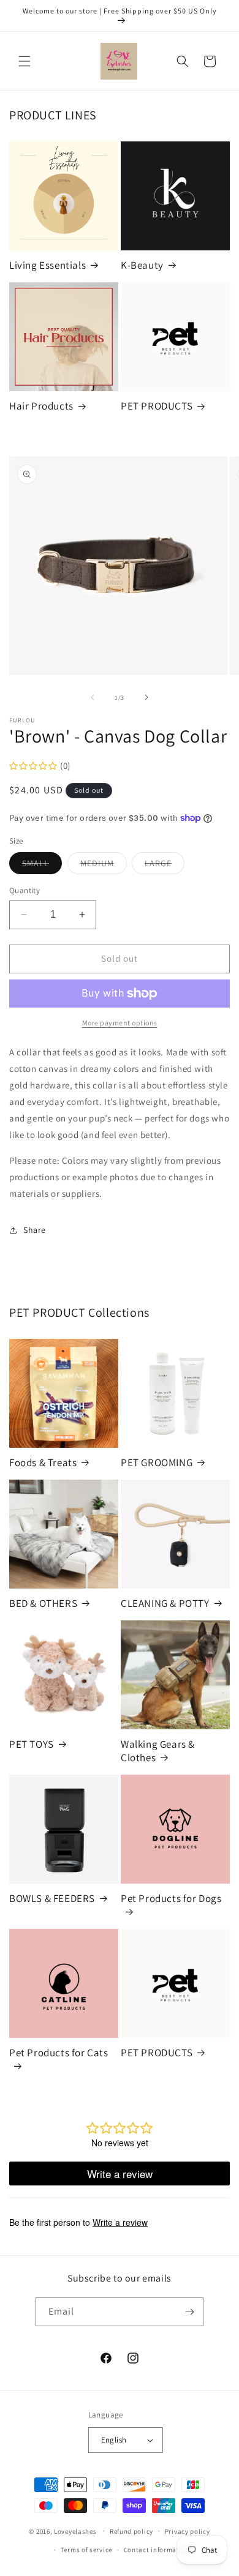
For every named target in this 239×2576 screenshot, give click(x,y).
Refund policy (131, 2531)
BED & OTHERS (43, 1603)
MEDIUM (104, 866)
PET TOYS (32, 1744)
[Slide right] (146, 697)
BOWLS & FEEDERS (52, 1898)
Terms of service (86, 2550)
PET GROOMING (157, 1462)
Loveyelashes (75, 2531)
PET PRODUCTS (157, 406)
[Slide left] (93, 697)
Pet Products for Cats (59, 2053)
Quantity (25, 890)
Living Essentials (47, 265)
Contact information (157, 2550)
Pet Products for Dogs (171, 1898)
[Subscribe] (189, 2312)
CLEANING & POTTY (165, 1603)
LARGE (165, 866)
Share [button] (35, 1230)
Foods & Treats (43, 1462)
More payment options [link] (120, 1023)
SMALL (42, 866)
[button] (25, 61)
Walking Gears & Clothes (158, 1751)
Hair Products (41, 406)
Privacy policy (188, 2531)
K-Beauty (142, 265)
